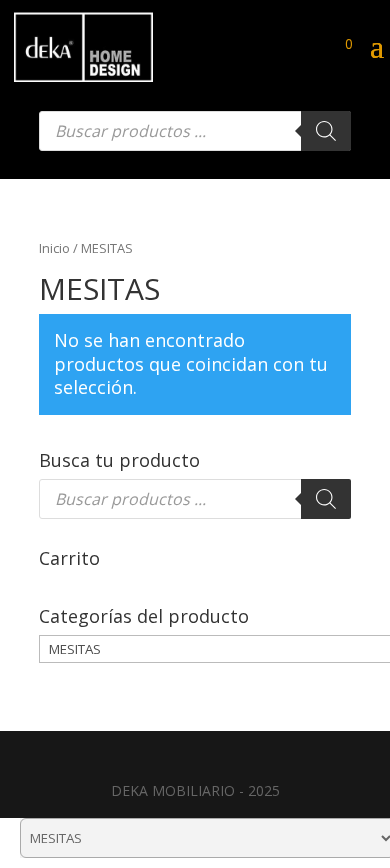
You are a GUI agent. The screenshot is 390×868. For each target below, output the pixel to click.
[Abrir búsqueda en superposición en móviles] (195, 131)
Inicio (54, 248)
